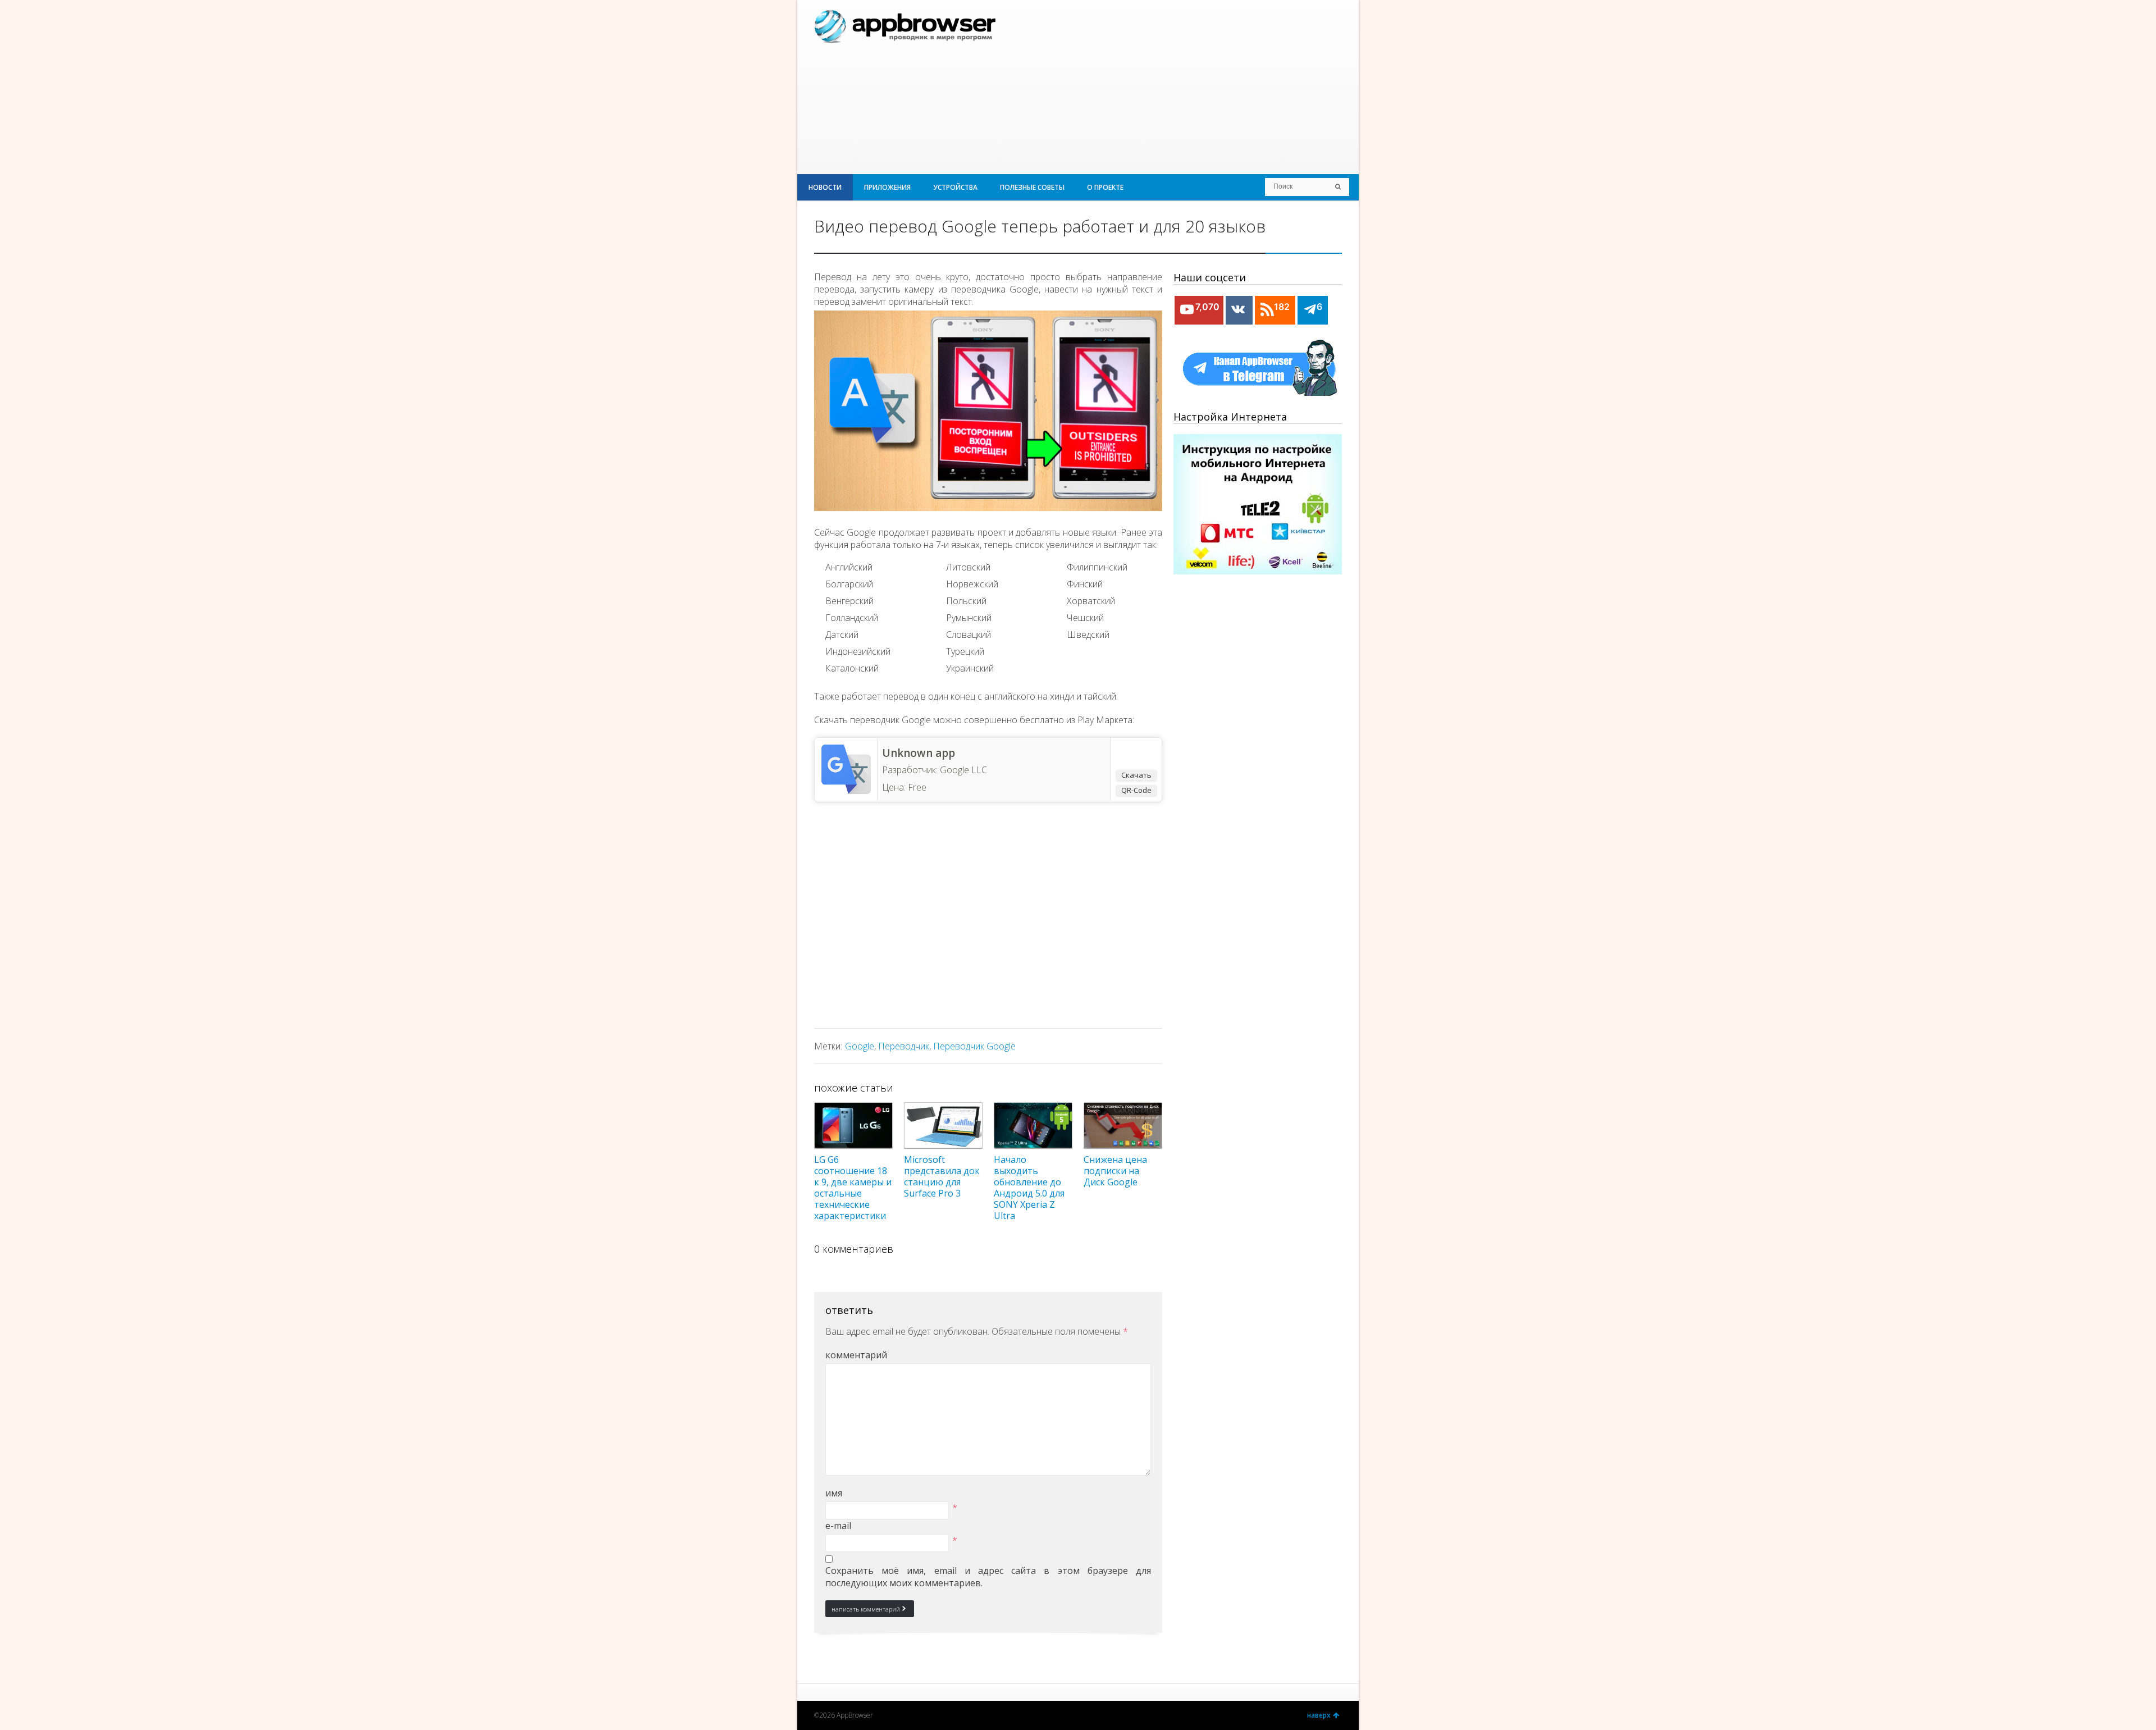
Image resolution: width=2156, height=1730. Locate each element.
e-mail (838, 1526)
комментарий (856, 1355)
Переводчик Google (974, 1046)
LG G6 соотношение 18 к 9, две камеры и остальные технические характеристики (853, 1188)
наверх (1319, 1715)
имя (834, 1493)
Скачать (1136, 775)
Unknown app (919, 753)
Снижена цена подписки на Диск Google (1115, 1171)
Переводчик (904, 1046)
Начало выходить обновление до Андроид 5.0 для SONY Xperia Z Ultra (1029, 1188)
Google (860, 1046)
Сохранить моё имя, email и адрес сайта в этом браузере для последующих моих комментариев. (988, 1577)
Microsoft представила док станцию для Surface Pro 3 (942, 1176)
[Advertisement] (1211, 87)
